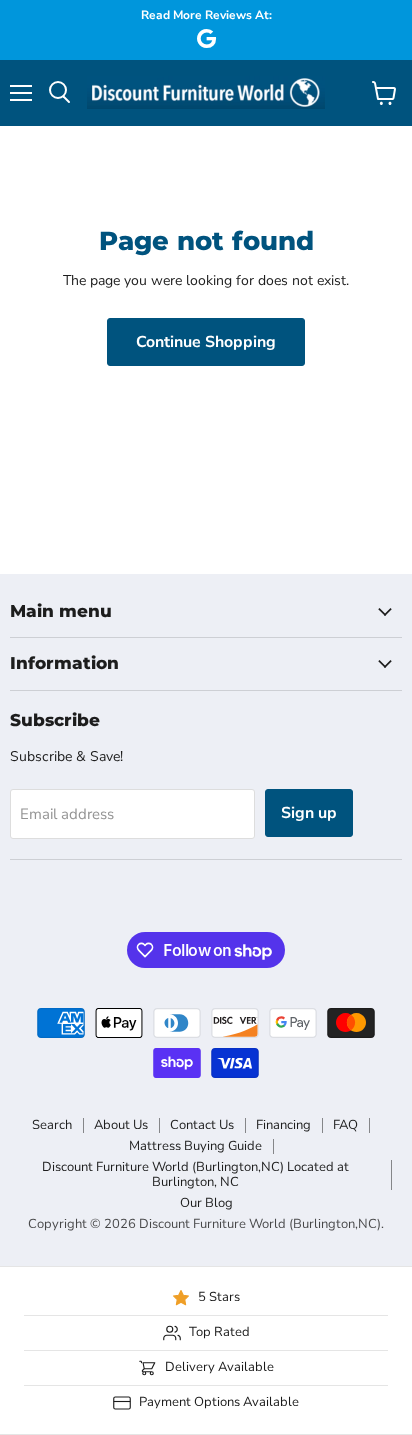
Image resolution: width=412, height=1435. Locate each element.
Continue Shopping (206, 342)
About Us (121, 1125)
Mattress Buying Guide (195, 1146)
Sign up (309, 813)
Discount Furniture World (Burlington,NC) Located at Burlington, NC (195, 1174)
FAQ (345, 1125)
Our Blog (206, 1203)
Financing (283, 1125)
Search (52, 1125)
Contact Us (202, 1125)
